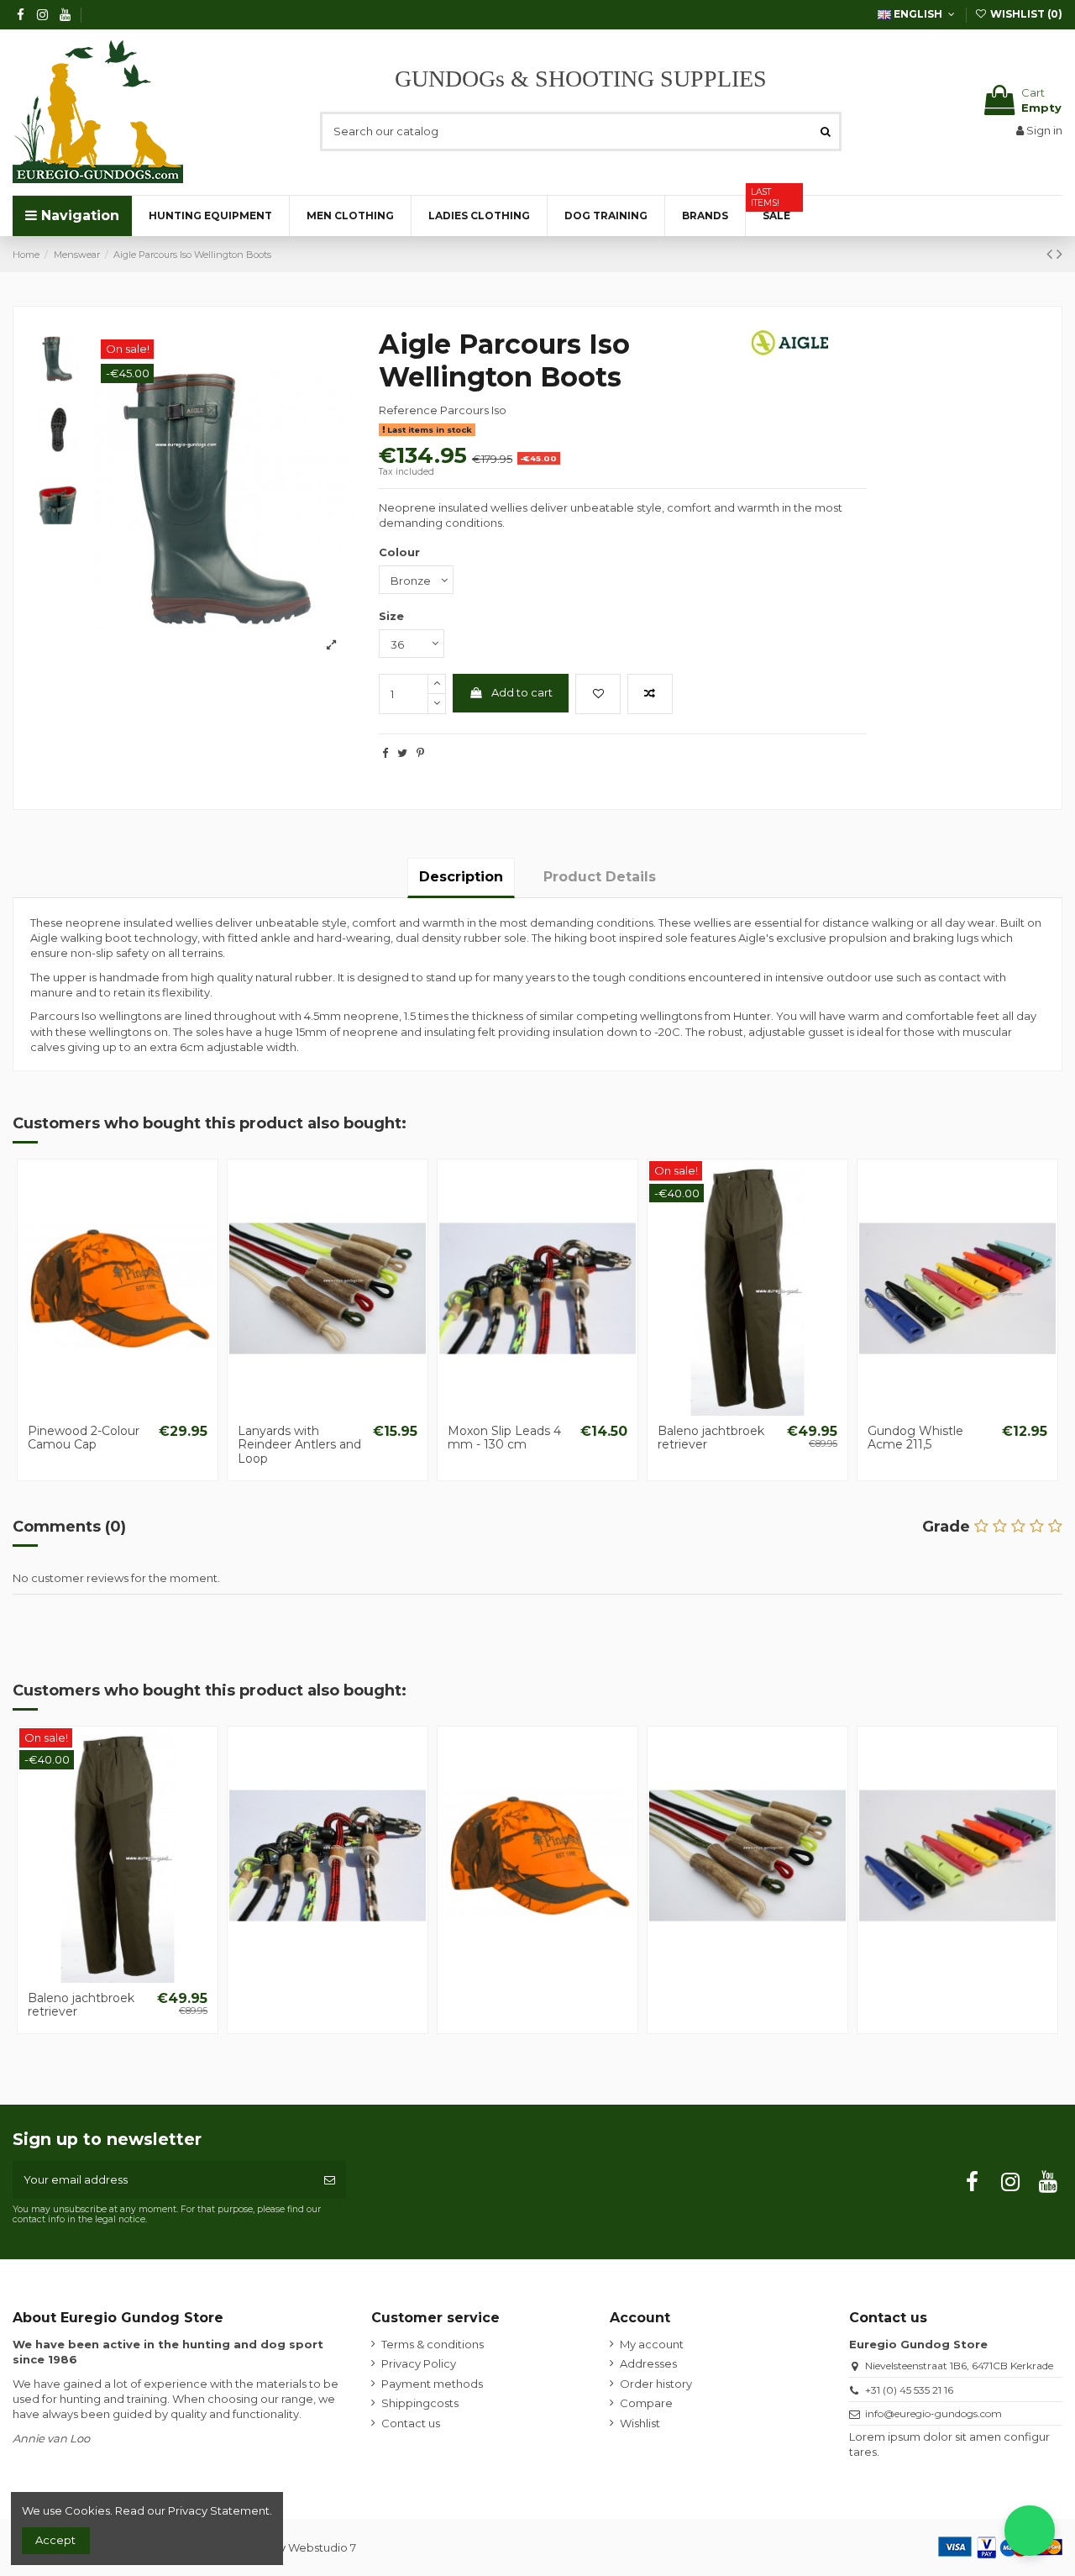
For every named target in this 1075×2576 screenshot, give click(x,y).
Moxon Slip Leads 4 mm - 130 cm (504, 1438)
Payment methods (432, 2384)
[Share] (385, 753)
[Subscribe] (330, 2180)
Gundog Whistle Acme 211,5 (915, 1438)
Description (461, 877)
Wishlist (640, 2423)
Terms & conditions (433, 2344)
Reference (408, 410)
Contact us (411, 2423)
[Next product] (1059, 254)
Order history (656, 2384)
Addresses (648, 2363)
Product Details (600, 877)
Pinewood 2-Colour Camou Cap (84, 1438)
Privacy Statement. (220, 2510)
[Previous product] (1051, 254)
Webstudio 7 (322, 2547)
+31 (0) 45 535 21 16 (909, 2390)
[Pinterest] (420, 753)
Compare (646, 2403)
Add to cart (522, 692)
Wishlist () (1025, 14)
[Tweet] (402, 753)
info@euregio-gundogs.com (933, 2413)
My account (652, 2344)
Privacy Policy (419, 2363)
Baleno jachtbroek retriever (711, 1438)
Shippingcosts (420, 2403)
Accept (55, 2540)
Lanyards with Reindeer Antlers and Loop (299, 1445)
